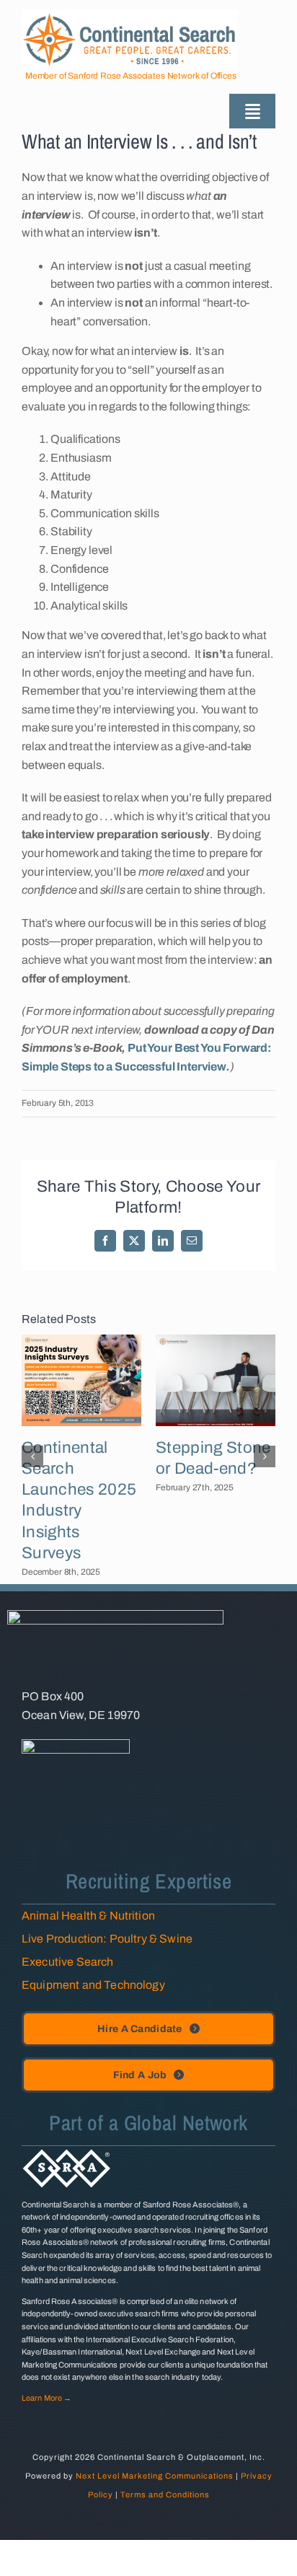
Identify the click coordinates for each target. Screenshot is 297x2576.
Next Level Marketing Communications (155, 2476)
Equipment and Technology (93, 1985)
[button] (32, 1456)
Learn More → (46, 2398)
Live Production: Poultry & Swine (107, 1939)
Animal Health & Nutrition (88, 1916)
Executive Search (68, 1962)
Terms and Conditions (165, 2494)
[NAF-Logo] (76, 1745)
